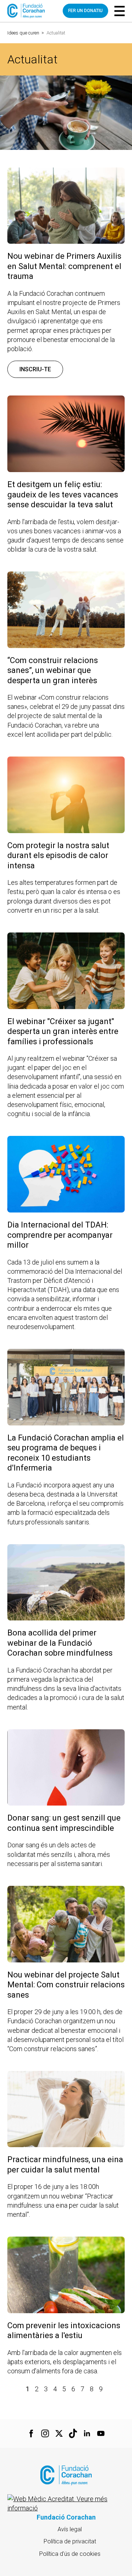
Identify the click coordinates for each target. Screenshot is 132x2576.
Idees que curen (23, 33)
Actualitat (56, 33)
